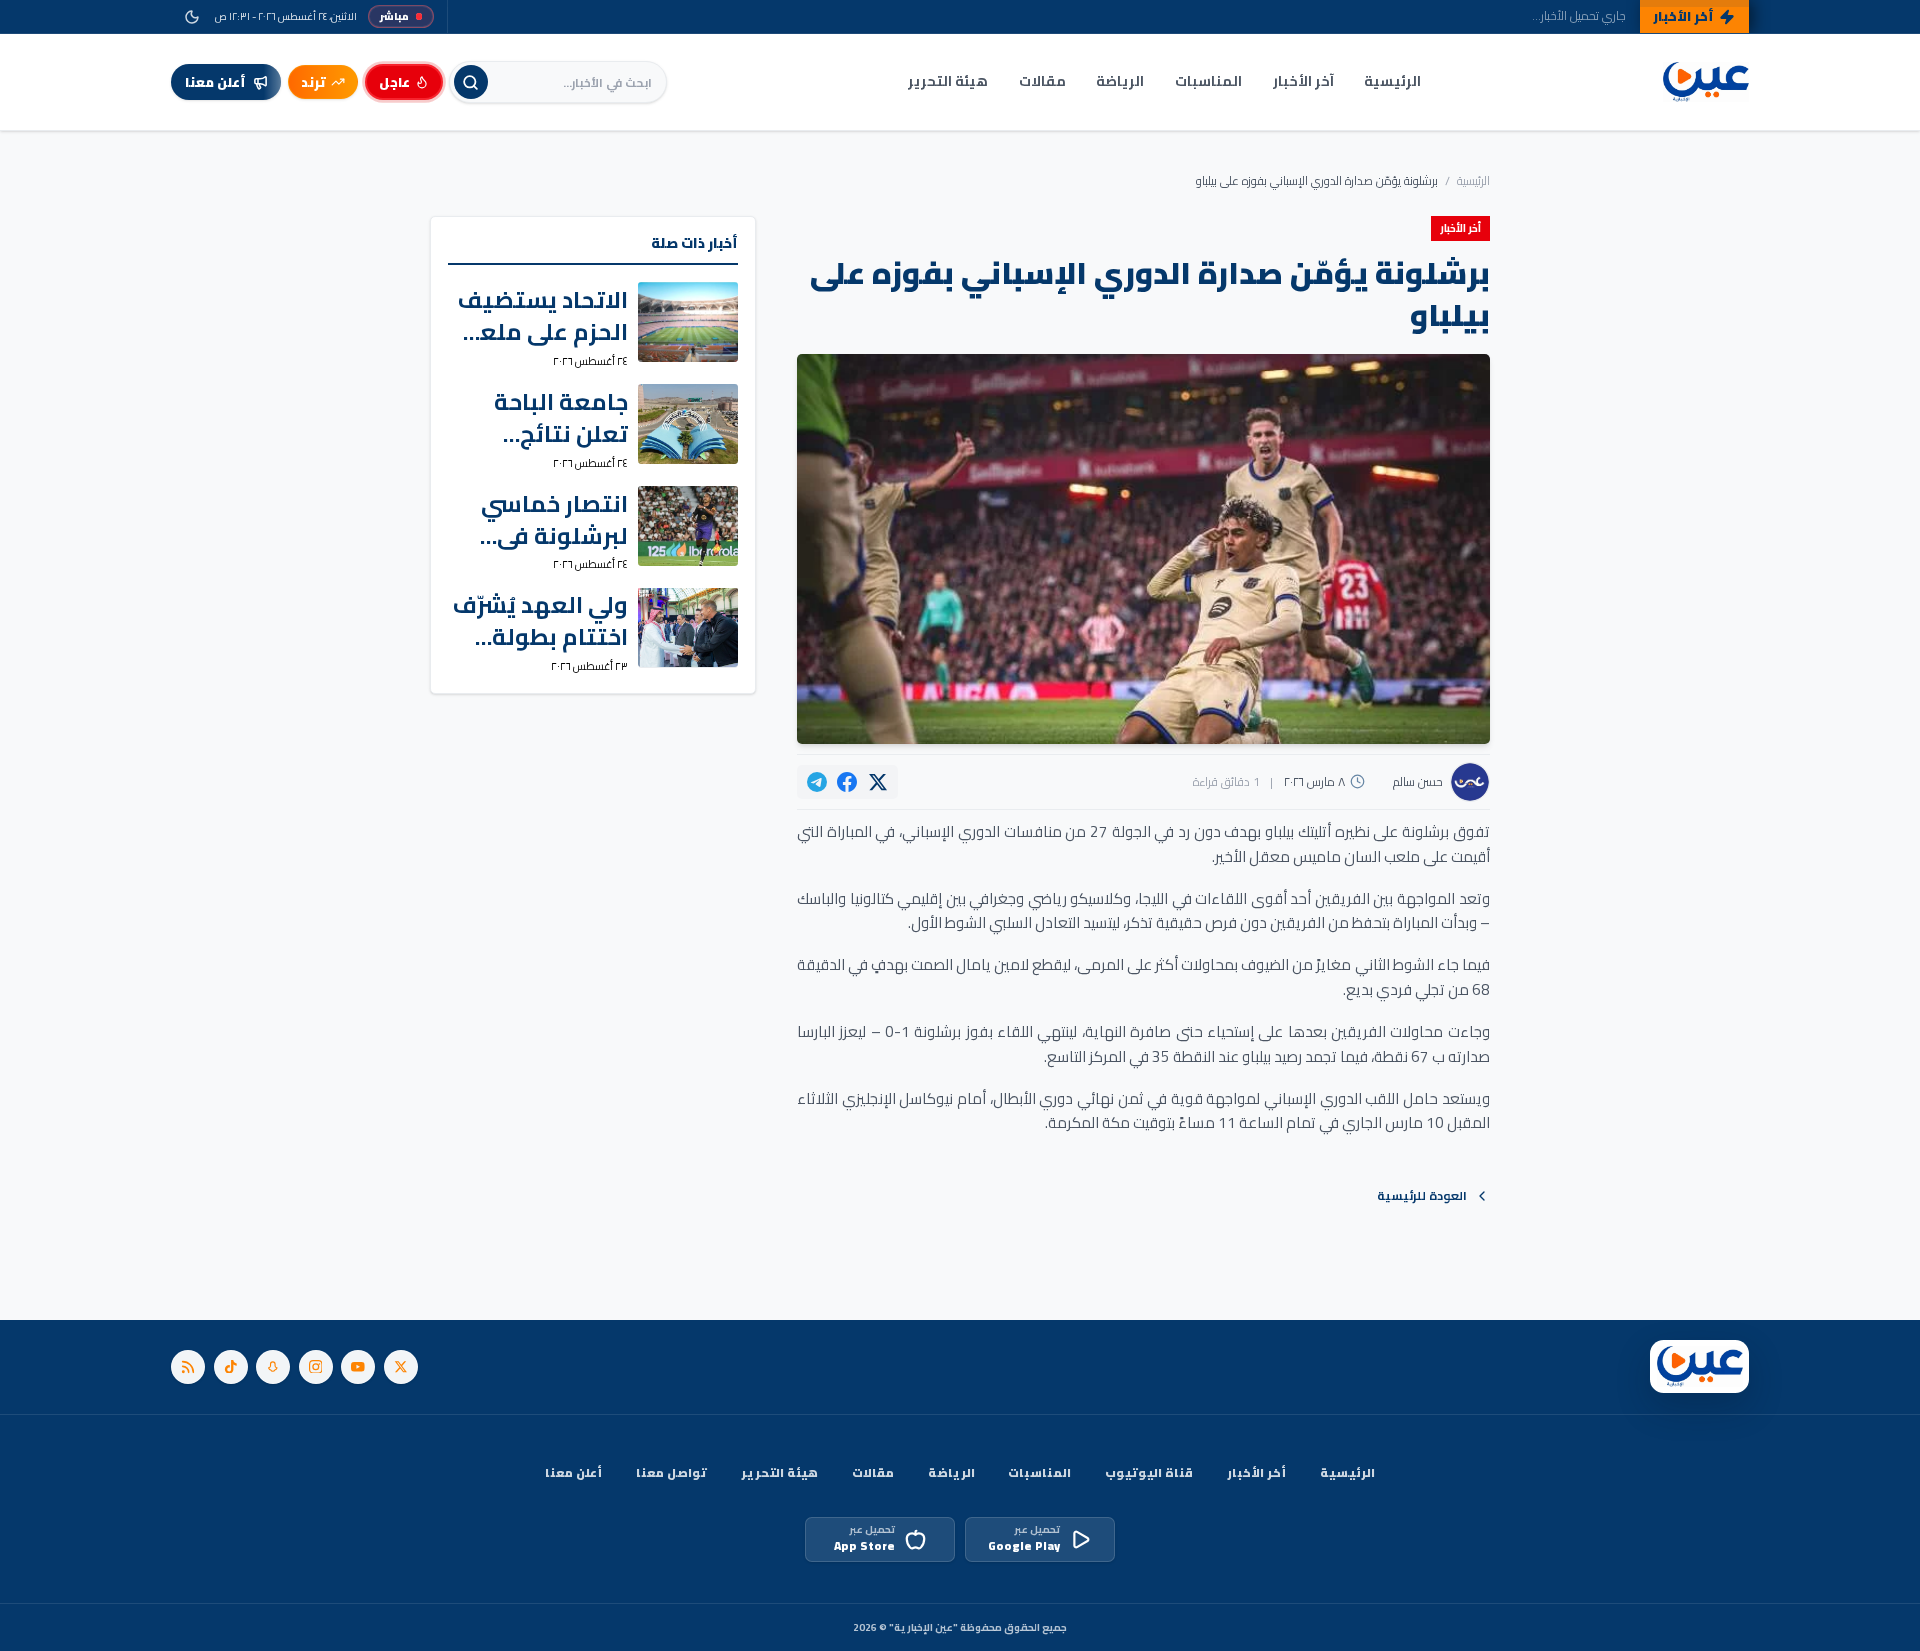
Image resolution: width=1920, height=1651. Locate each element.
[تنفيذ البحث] (471, 82)
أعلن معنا (573, 1472)
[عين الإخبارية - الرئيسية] (1706, 82)
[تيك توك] (231, 1367)
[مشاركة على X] (878, 782)
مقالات (1042, 81)
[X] (401, 1367)
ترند (313, 82)
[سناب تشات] (273, 1367)
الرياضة (1120, 81)
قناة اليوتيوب (1149, 1472)
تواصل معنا (671, 1472)
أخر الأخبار (1256, 1472)
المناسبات (1208, 81)
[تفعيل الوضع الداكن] (191, 16)
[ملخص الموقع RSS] (188, 1367)
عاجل (394, 82)
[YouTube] (358, 1367)
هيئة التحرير (948, 81)
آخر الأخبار (1303, 81)
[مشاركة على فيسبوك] (847, 782)
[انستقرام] (316, 1367)
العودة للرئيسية (1422, 1195)
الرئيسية (1392, 81)
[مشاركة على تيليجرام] (817, 782)
